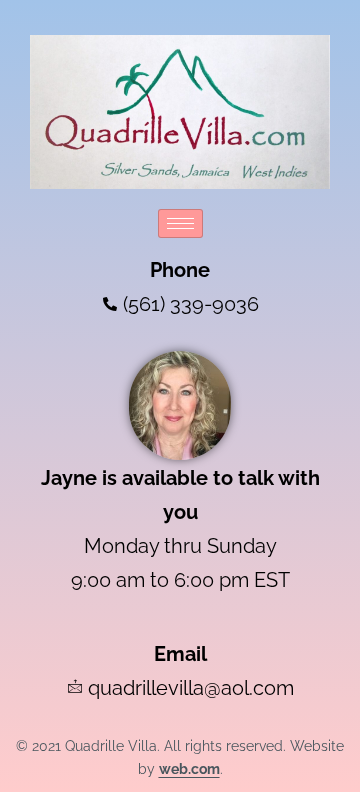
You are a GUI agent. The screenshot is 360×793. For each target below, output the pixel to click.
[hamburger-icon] (180, 223)
